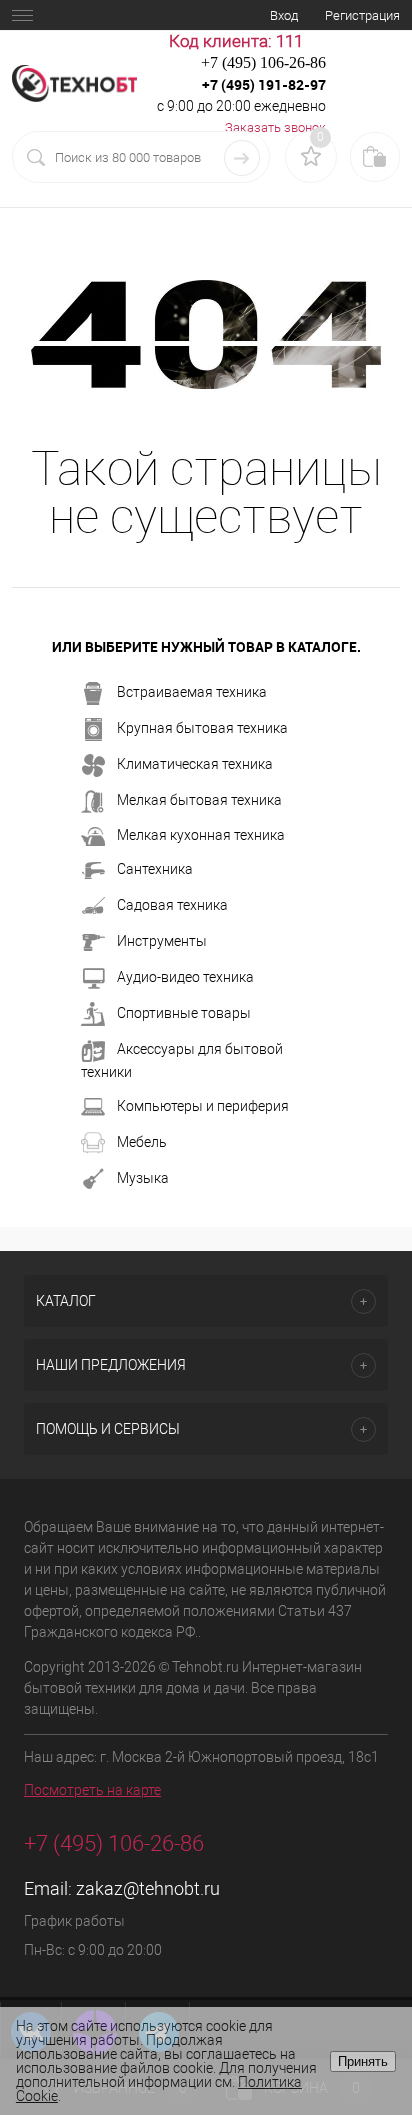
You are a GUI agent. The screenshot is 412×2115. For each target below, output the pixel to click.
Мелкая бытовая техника (199, 800)
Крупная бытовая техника (202, 728)
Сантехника (155, 869)
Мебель (142, 1142)
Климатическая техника (195, 764)
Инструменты (162, 941)
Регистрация (362, 15)
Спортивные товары (184, 1013)
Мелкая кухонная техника (201, 835)
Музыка (143, 1178)
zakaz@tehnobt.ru (148, 1888)
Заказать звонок (275, 127)
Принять (363, 2061)
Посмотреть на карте (92, 1790)
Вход (284, 15)
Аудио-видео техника (185, 977)
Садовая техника (172, 905)
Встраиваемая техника (192, 692)
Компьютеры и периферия (203, 1106)
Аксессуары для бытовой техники (182, 1060)
